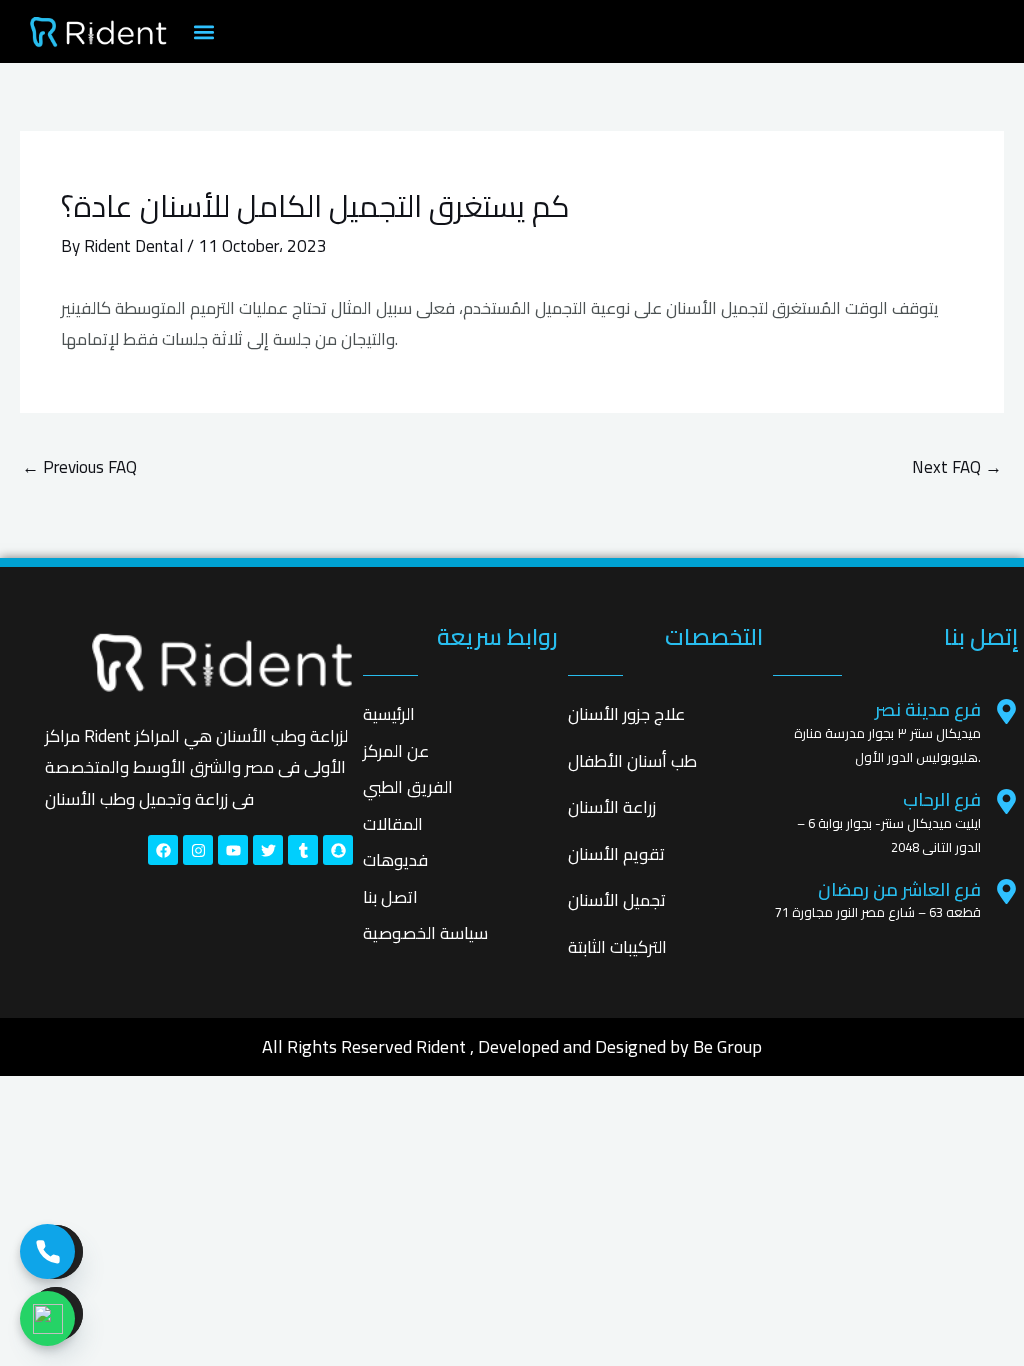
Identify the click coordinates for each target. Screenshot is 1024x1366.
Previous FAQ (79, 467)
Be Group (727, 1046)
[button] (203, 31)
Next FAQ (957, 467)
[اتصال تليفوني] (47, 1251)
